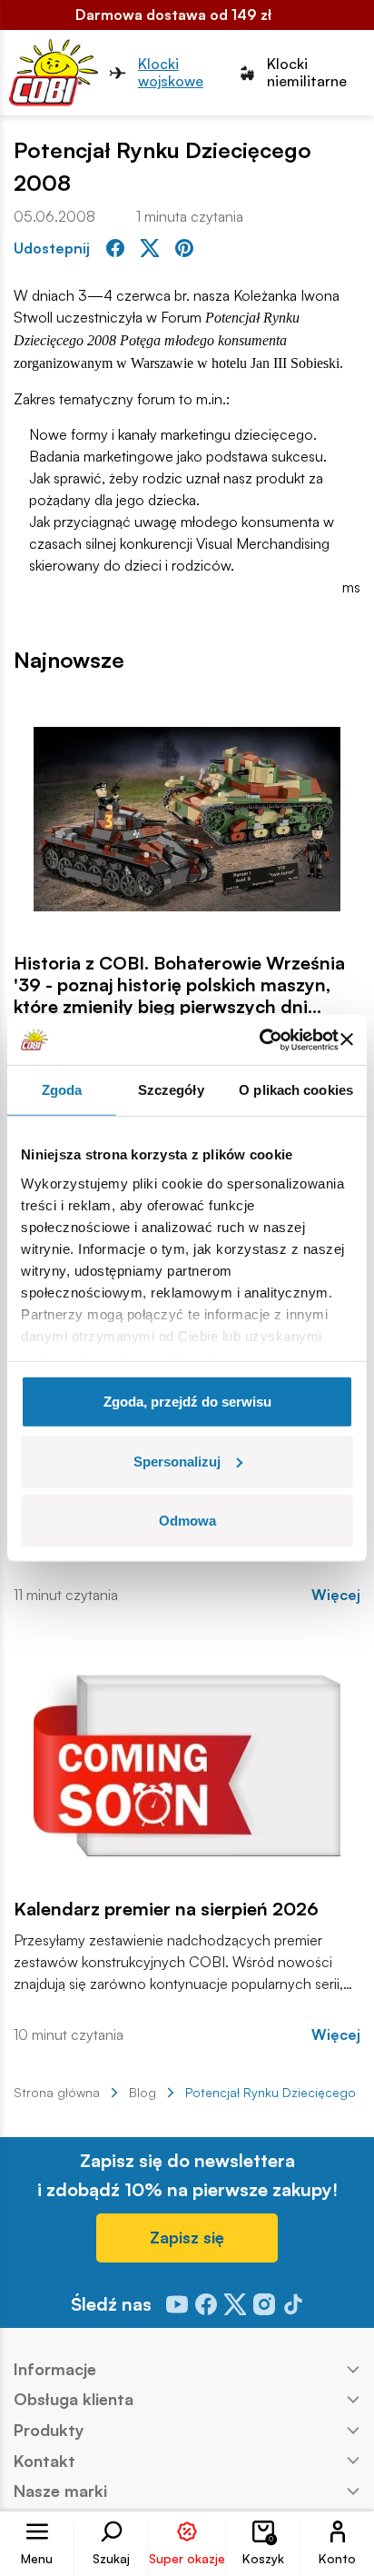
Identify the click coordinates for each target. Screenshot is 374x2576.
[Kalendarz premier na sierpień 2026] (187, 1765)
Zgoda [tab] (62, 1090)
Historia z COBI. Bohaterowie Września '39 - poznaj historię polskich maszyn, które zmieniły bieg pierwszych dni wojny (179, 985)
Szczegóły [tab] (171, 1090)
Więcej (336, 1595)
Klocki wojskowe (171, 73)
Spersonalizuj (177, 1461)
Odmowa (187, 1521)
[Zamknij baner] (347, 1039)
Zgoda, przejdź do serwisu (187, 1402)
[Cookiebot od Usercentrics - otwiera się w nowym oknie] (259, 1039)
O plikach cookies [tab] (296, 1090)
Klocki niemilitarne (307, 73)
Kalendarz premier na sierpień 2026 (166, 1909)
